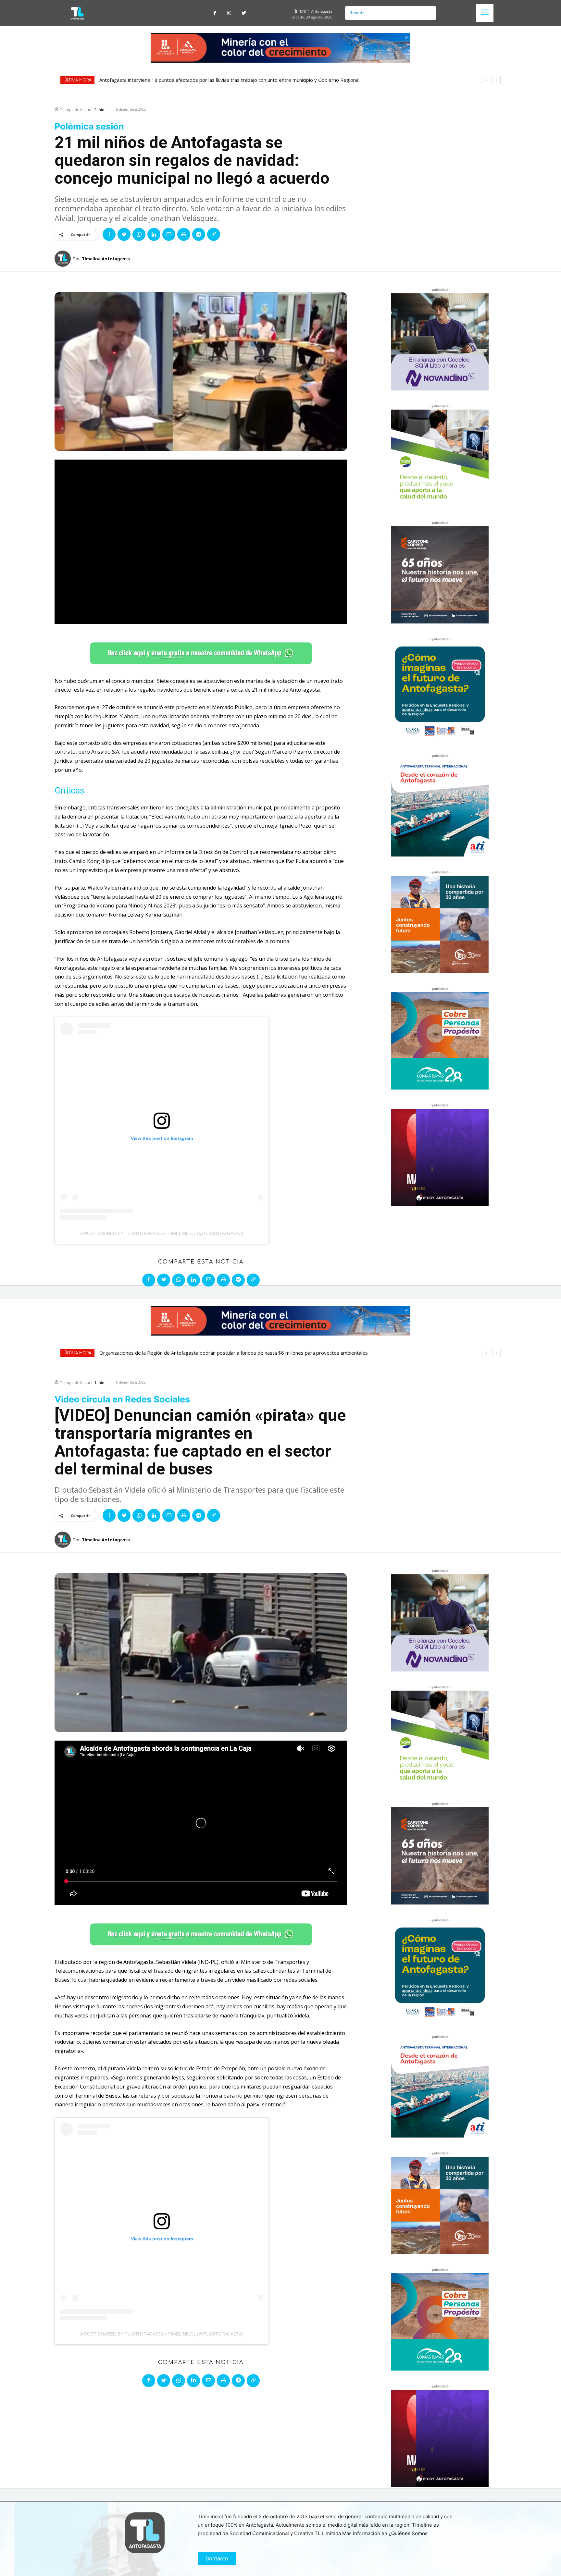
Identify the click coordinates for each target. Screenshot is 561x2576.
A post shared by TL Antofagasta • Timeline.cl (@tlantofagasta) (162, 1233)
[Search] (429, 13)
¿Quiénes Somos (408, 2533)
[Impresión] (184, 234)
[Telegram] (199, 234)
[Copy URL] (214, 234)
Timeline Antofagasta (106, 259)
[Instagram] (229, 13)
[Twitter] (244, 13)
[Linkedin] (154, 234)
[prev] (486, 80)
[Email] (169, 234)
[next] (497, 80)
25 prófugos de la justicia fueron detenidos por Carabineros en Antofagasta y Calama (201, 80)
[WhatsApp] (139, 234)
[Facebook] (215, 13)
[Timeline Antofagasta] (64, 259)
